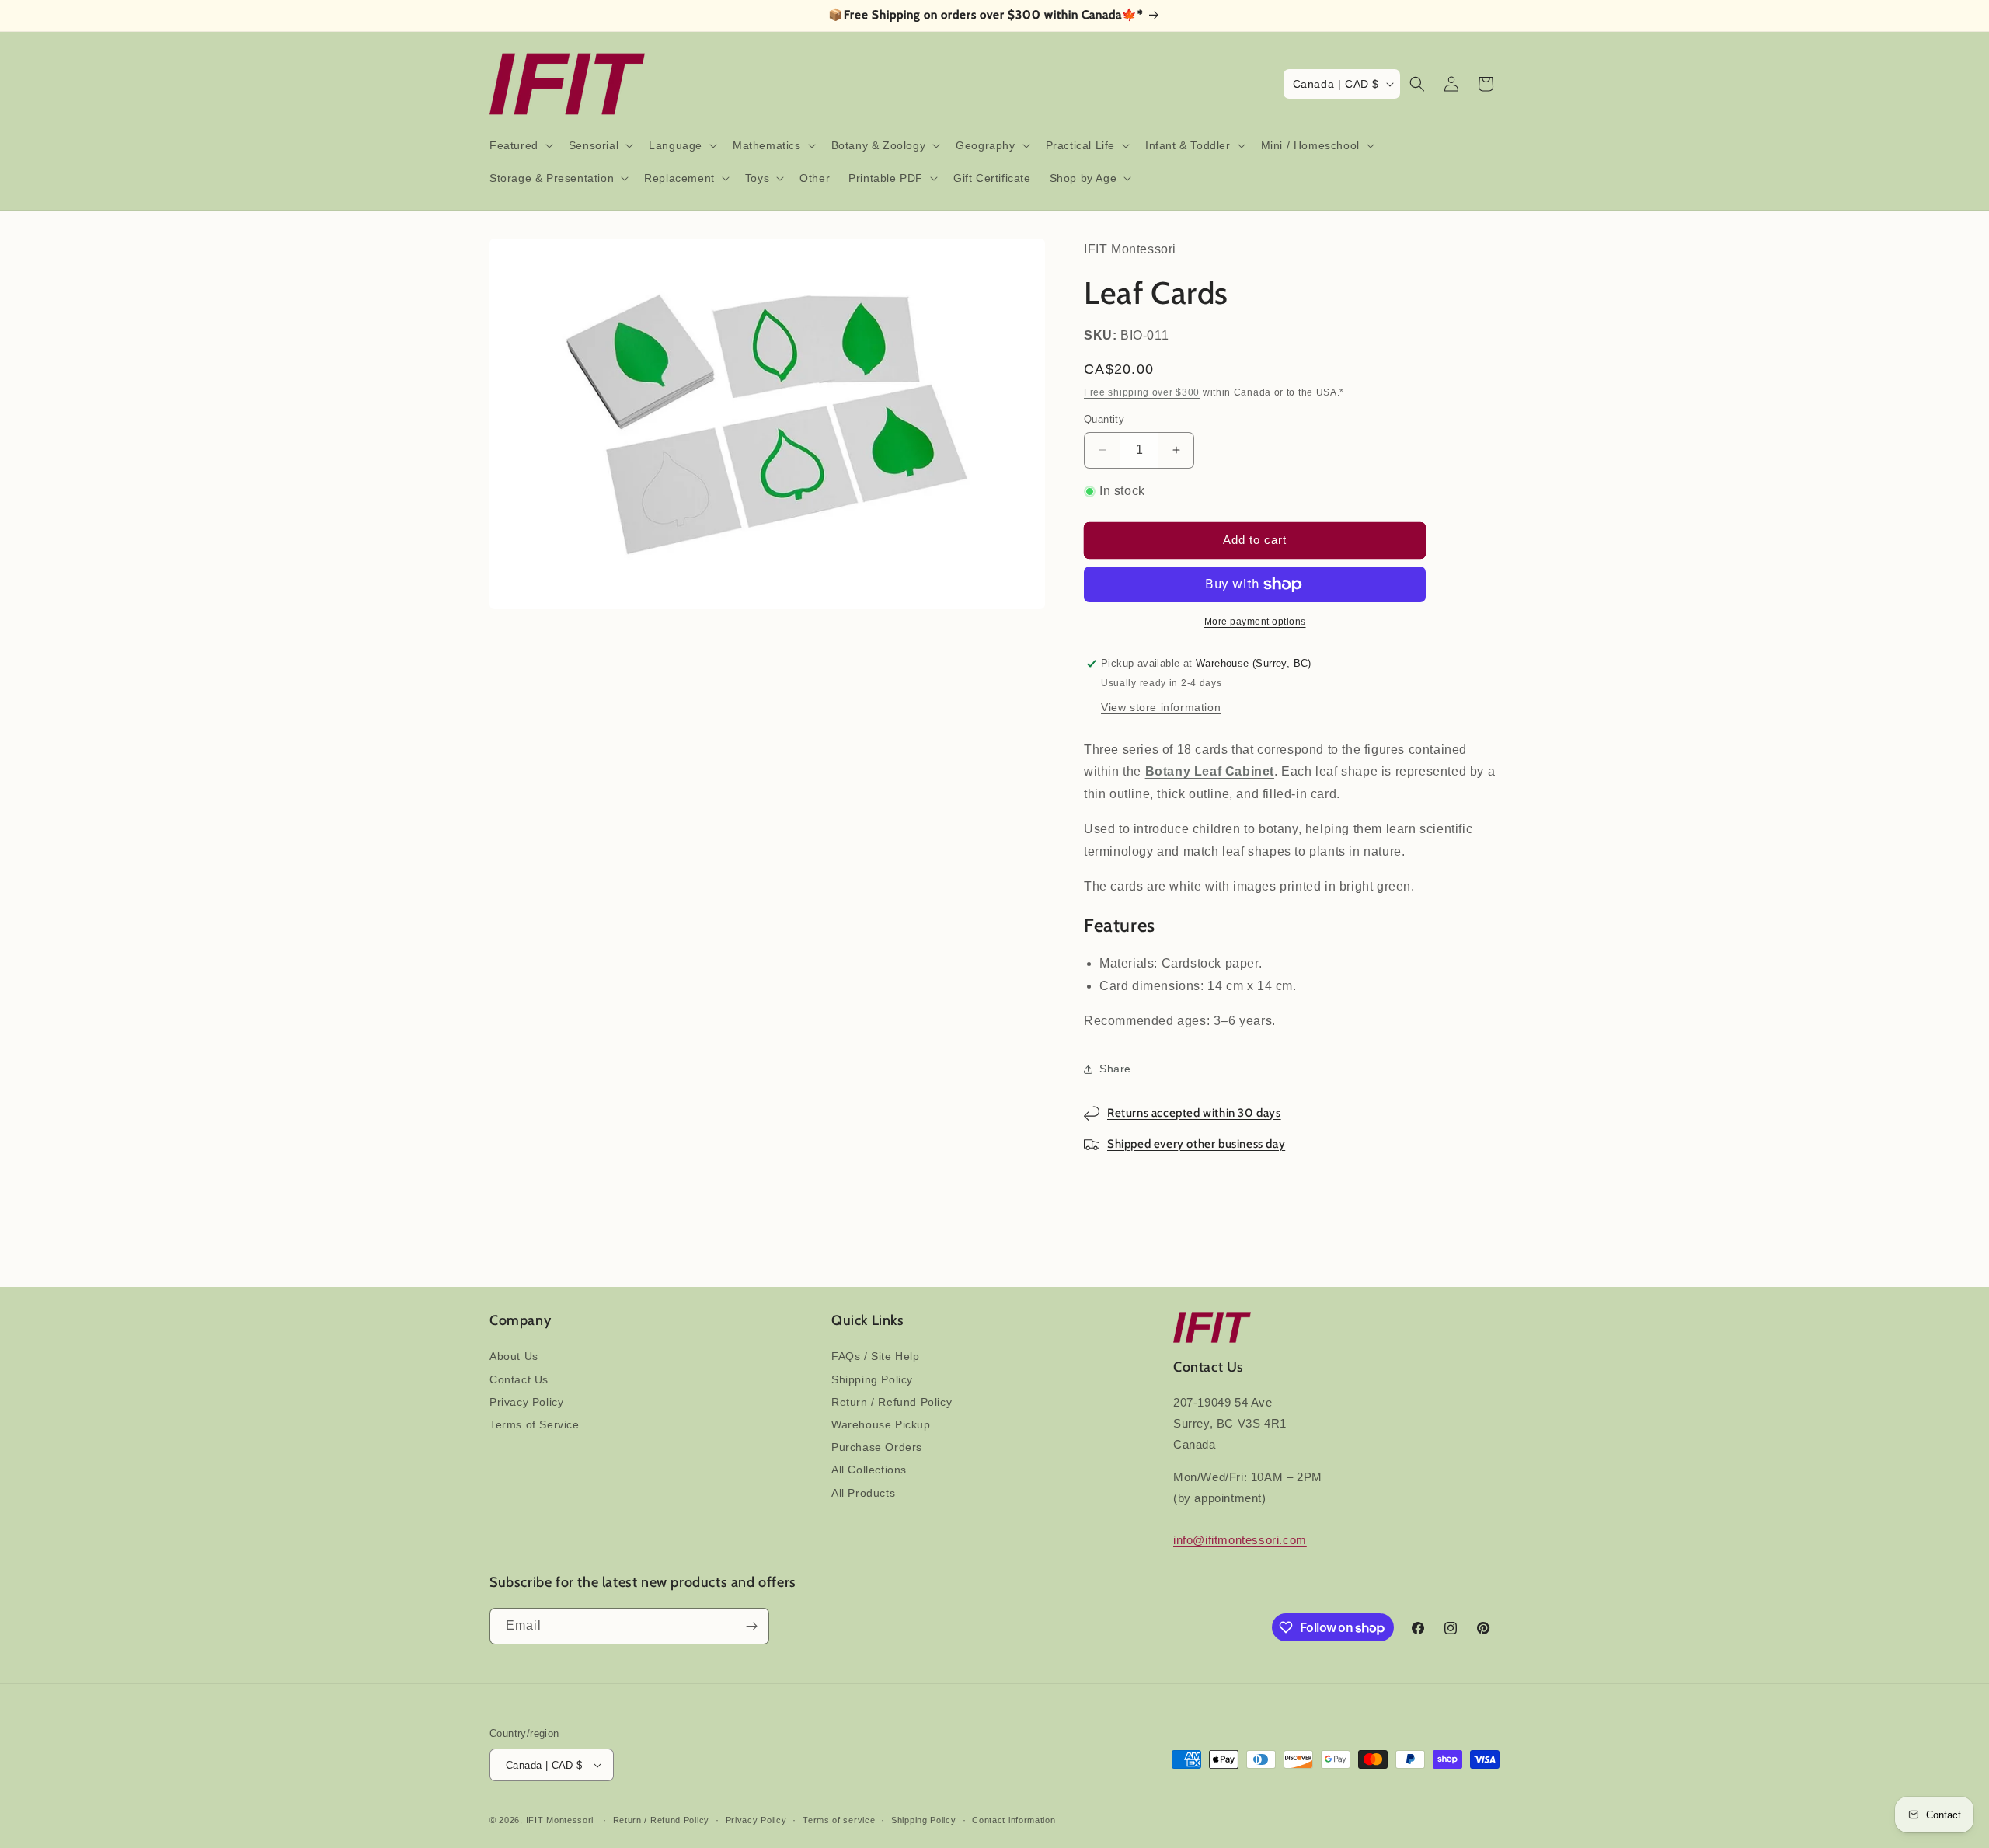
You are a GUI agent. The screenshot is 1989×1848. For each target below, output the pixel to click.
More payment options (1255, 622)
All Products (863, 1493)
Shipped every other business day (1196, 1144)
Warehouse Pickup (881, 1424)
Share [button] (1115, 1069)
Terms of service (839, 1820)
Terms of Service (535, 1424)
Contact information (1014, 1820)
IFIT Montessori (560, 1820)
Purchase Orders (877, 1447)
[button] (520, 145)
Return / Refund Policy (892, 1402)
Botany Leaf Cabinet (1210, 771)
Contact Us (519, 1379)
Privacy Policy (526, 1402)
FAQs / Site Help (876, 1356)
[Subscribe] (751, 1626)
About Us (514, 1356)
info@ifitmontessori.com (1240, 1540)
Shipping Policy (872, 1379)
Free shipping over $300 (1142, 392)
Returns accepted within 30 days (1194, 1113)
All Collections (869, 1470)
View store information (1161, 707)
